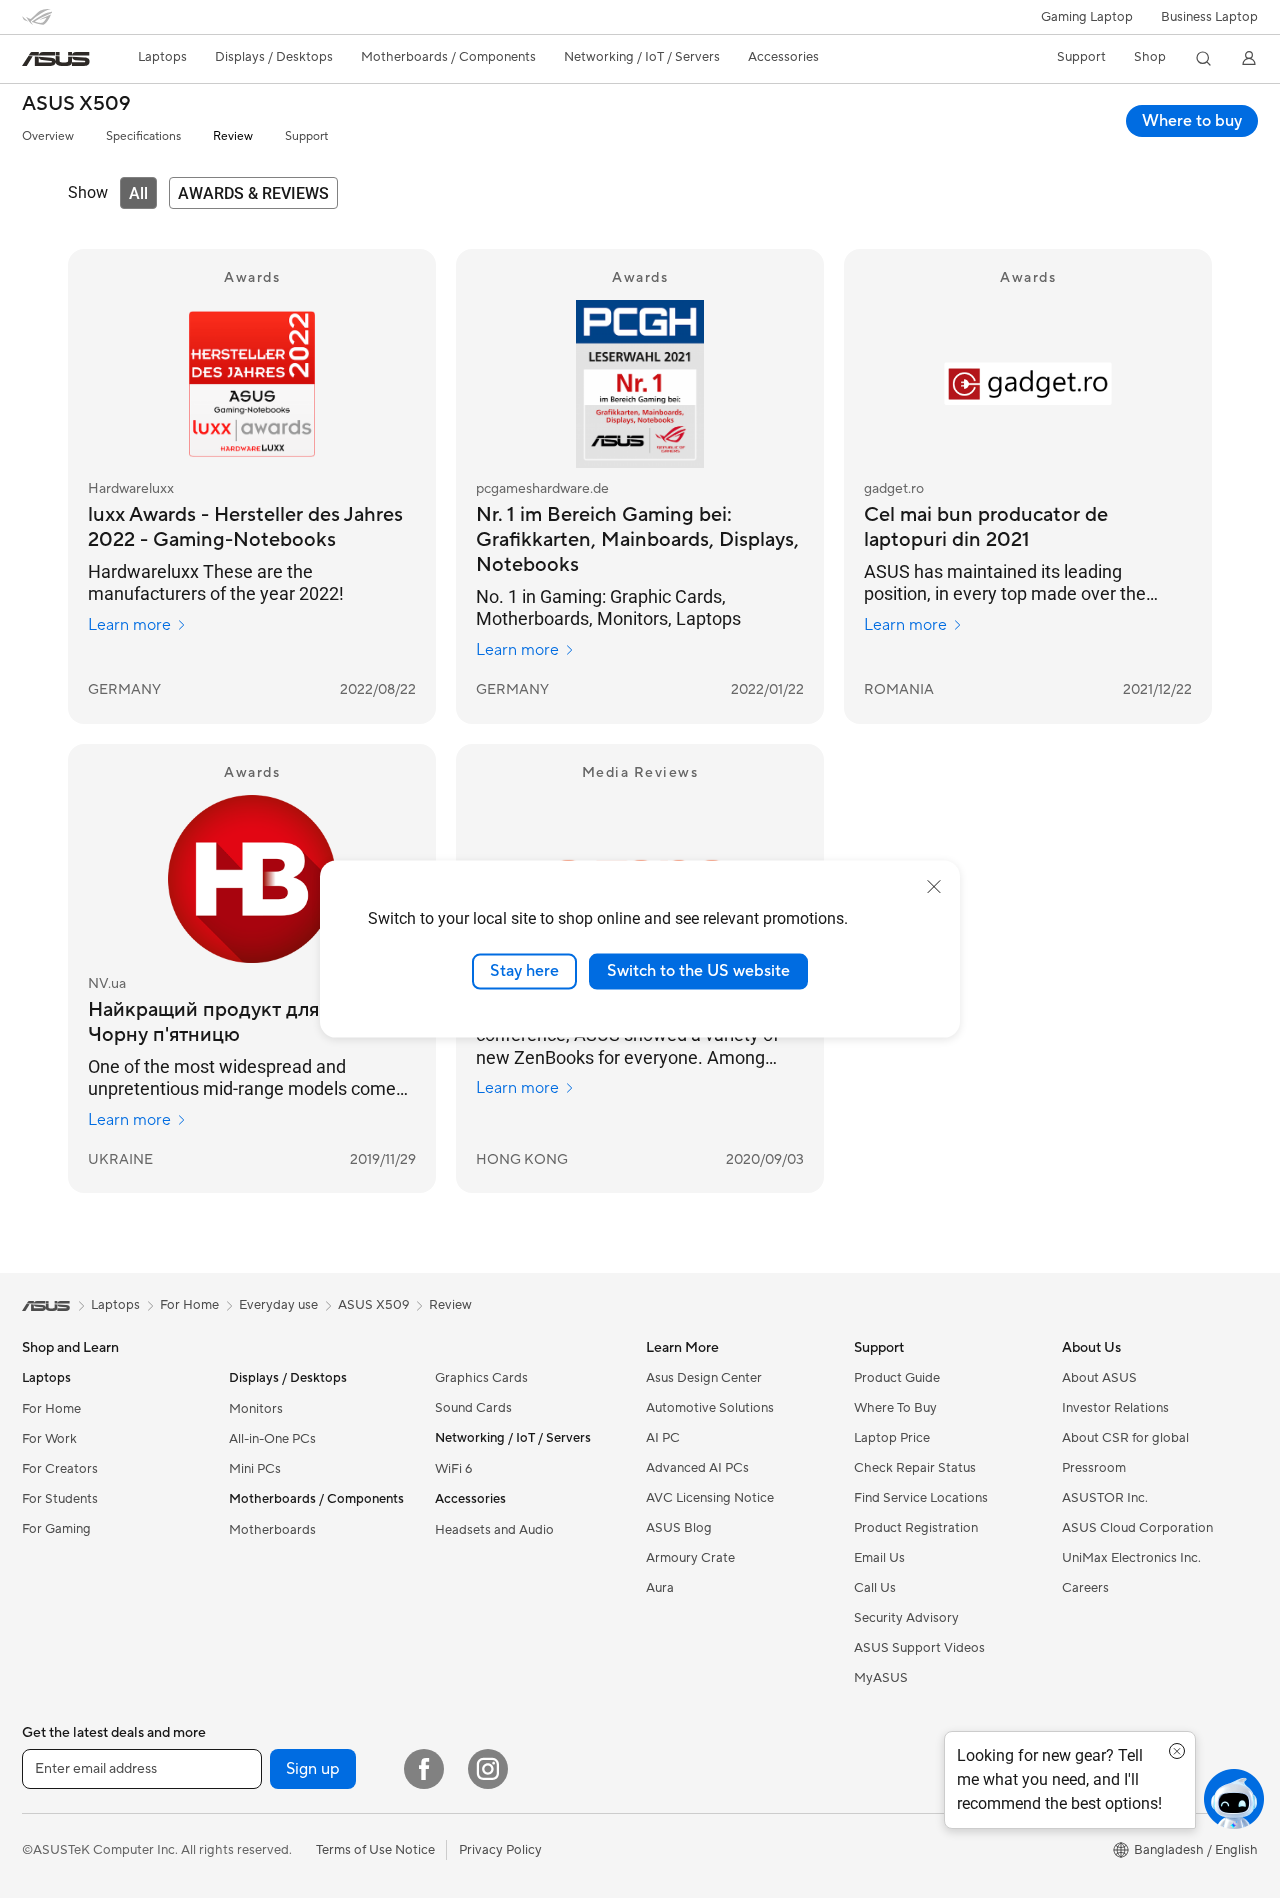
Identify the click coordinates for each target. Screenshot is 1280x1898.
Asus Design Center (704, 1378)
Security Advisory (906, 1618)
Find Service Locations (921, 1498)
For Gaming (56, 1529)
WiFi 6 (453, 1469)
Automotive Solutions (710, 1408)
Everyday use (278, 1305)
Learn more (129, 625)
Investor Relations (1115, 1408)
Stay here (524, 971)
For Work (49, 1439)
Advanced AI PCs (697, 1468)
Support (306, 136)
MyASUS (881, 1678)
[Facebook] (424, 1769)
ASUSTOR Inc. (1105, 1498)
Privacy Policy (500, 1850)
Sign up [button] (313, 1769)
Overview (48, 136)
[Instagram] (488, 1769)
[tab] (138, 193)
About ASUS (1099, 1378)
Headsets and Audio (494, 1530)
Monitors (256, 1409)
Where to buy (1192, 121)
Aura (660, 1588)
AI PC (663, 1438)
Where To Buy (895, 1408)
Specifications (143, 136)
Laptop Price (892, 1438)
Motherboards (272, 1530)
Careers (1085, 1588)
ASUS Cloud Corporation (1137, 1528)
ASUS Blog (679, 1528)
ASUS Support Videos (919, 1648)
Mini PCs (255, 1469)
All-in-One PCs (272, 1439)
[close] (934, 887)
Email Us (879, 1558)
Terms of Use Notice (375, 1850)
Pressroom (1094, 1468)
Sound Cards (473, 1408)
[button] (1087, 17)
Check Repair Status (915, 1468)
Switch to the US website (698, 971)
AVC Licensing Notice (710, 1498)
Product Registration (916, 1528)
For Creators (60, 1469)
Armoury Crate (690, 1558)
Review (233, 136)
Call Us (875, 1588)
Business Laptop (1209, 17)
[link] (56, 59)
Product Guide (897, 1378)
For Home (51, 1409)
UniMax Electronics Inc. (1131, 1558)
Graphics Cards (481, 1378)
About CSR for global (1125, 1438)
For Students (60, 1499)
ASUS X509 (76, 104)
